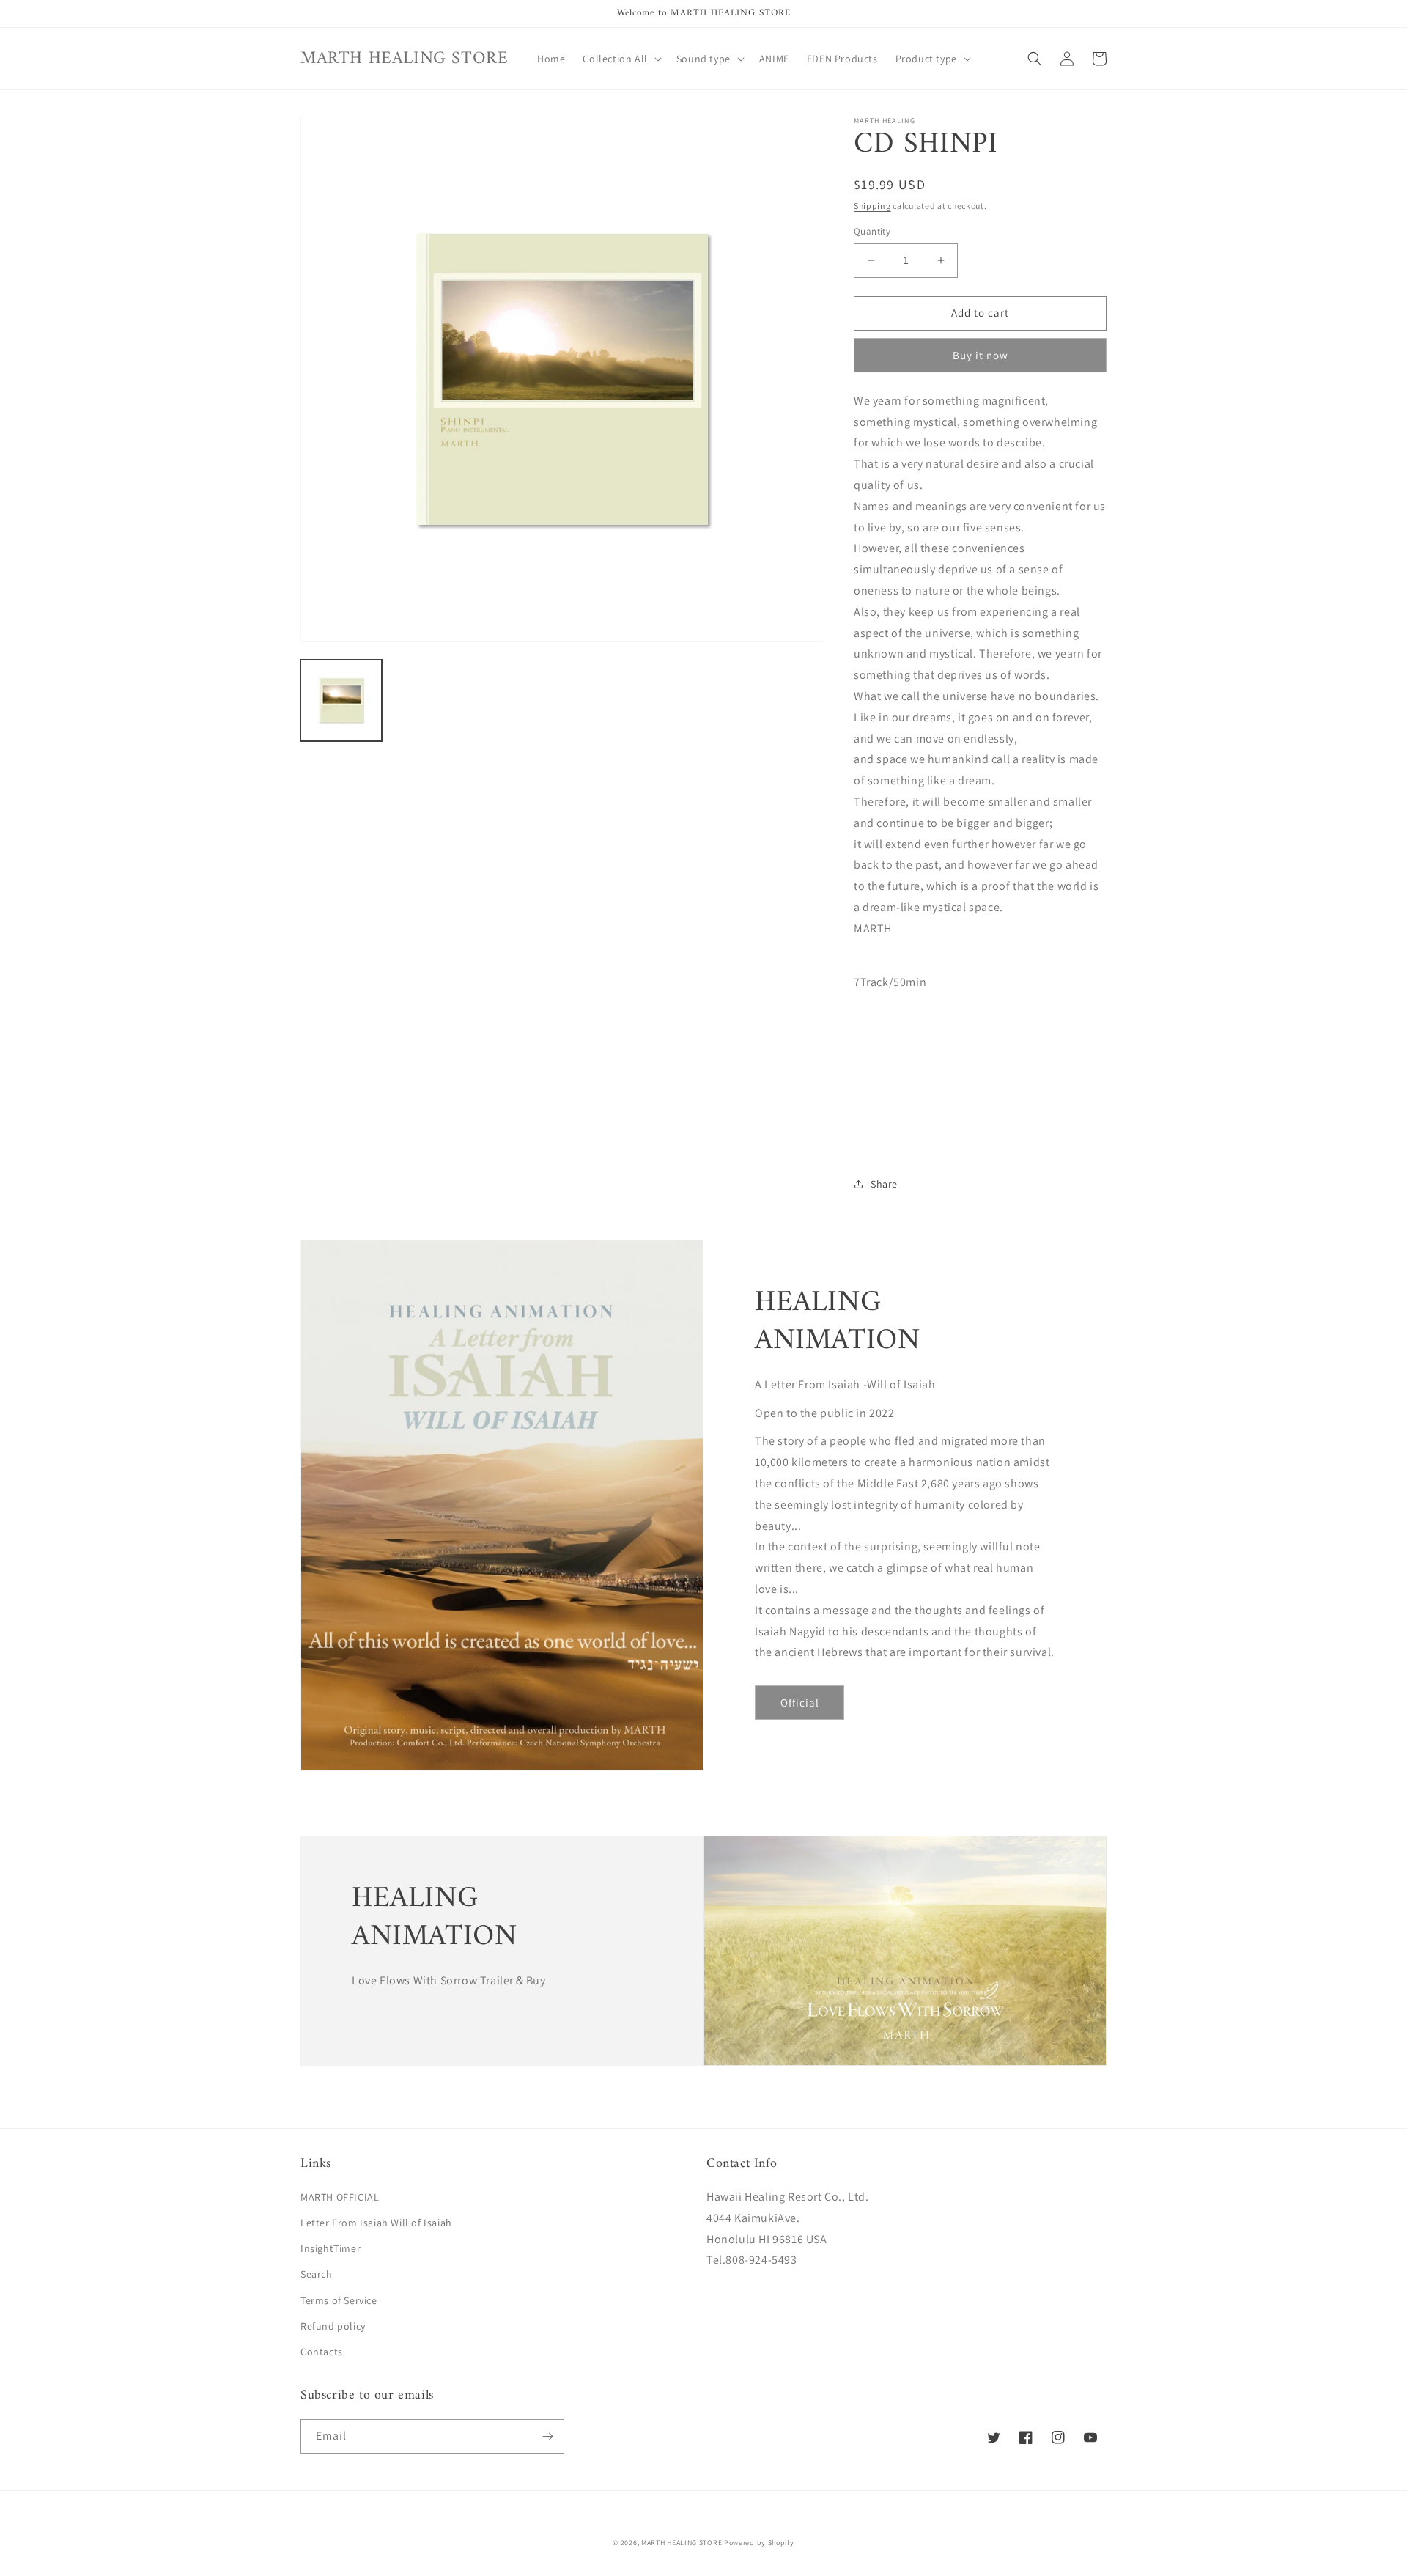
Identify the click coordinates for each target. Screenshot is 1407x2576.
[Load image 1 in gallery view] (341, 700)
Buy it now (981, 355)
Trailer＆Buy (513, 1980)
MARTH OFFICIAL (340, 2197)
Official (800, 1703)
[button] (620, 59)
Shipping (872, 206)
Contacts (322, 2352)
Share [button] (884, 1184)
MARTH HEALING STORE (682, 2543)
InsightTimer (330, 2248)
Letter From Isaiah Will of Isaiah (376, 2223)
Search (317, 2274)
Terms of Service (339, 2300)
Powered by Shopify (759, 2543)
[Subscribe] (547, 2436)
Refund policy (333, 2326)
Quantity (872, 231)
